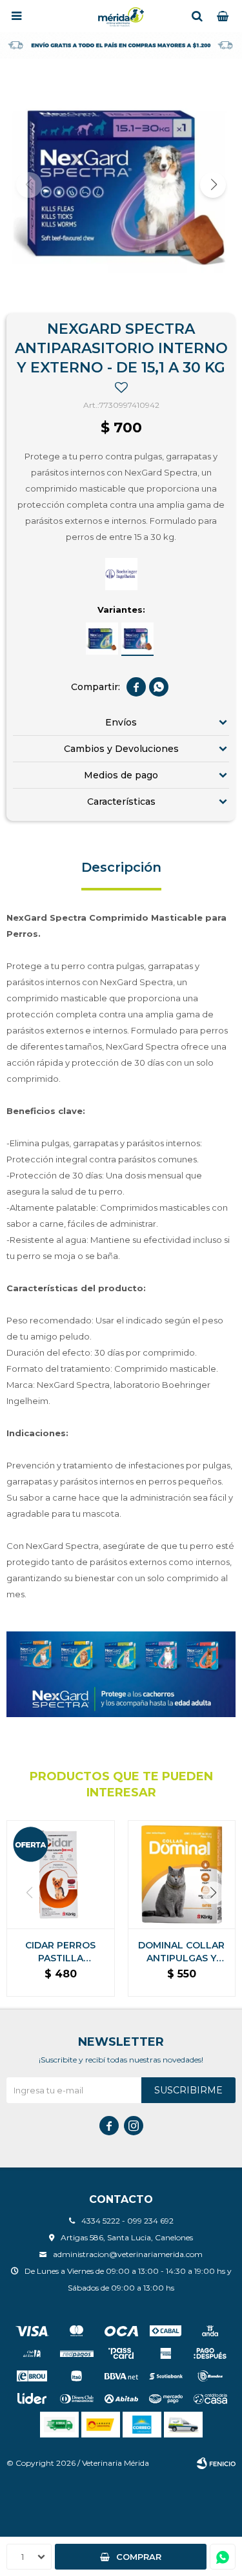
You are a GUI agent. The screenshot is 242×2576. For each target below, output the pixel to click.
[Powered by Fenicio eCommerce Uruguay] (216, 2463)
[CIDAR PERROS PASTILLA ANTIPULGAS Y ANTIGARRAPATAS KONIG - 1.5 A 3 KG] (61, 1874)
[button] (197, 16)
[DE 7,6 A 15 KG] (102, 639)
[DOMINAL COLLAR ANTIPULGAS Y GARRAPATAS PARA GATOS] (182, 1874)
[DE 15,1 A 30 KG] (137, 639)
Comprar (139, 2557)
